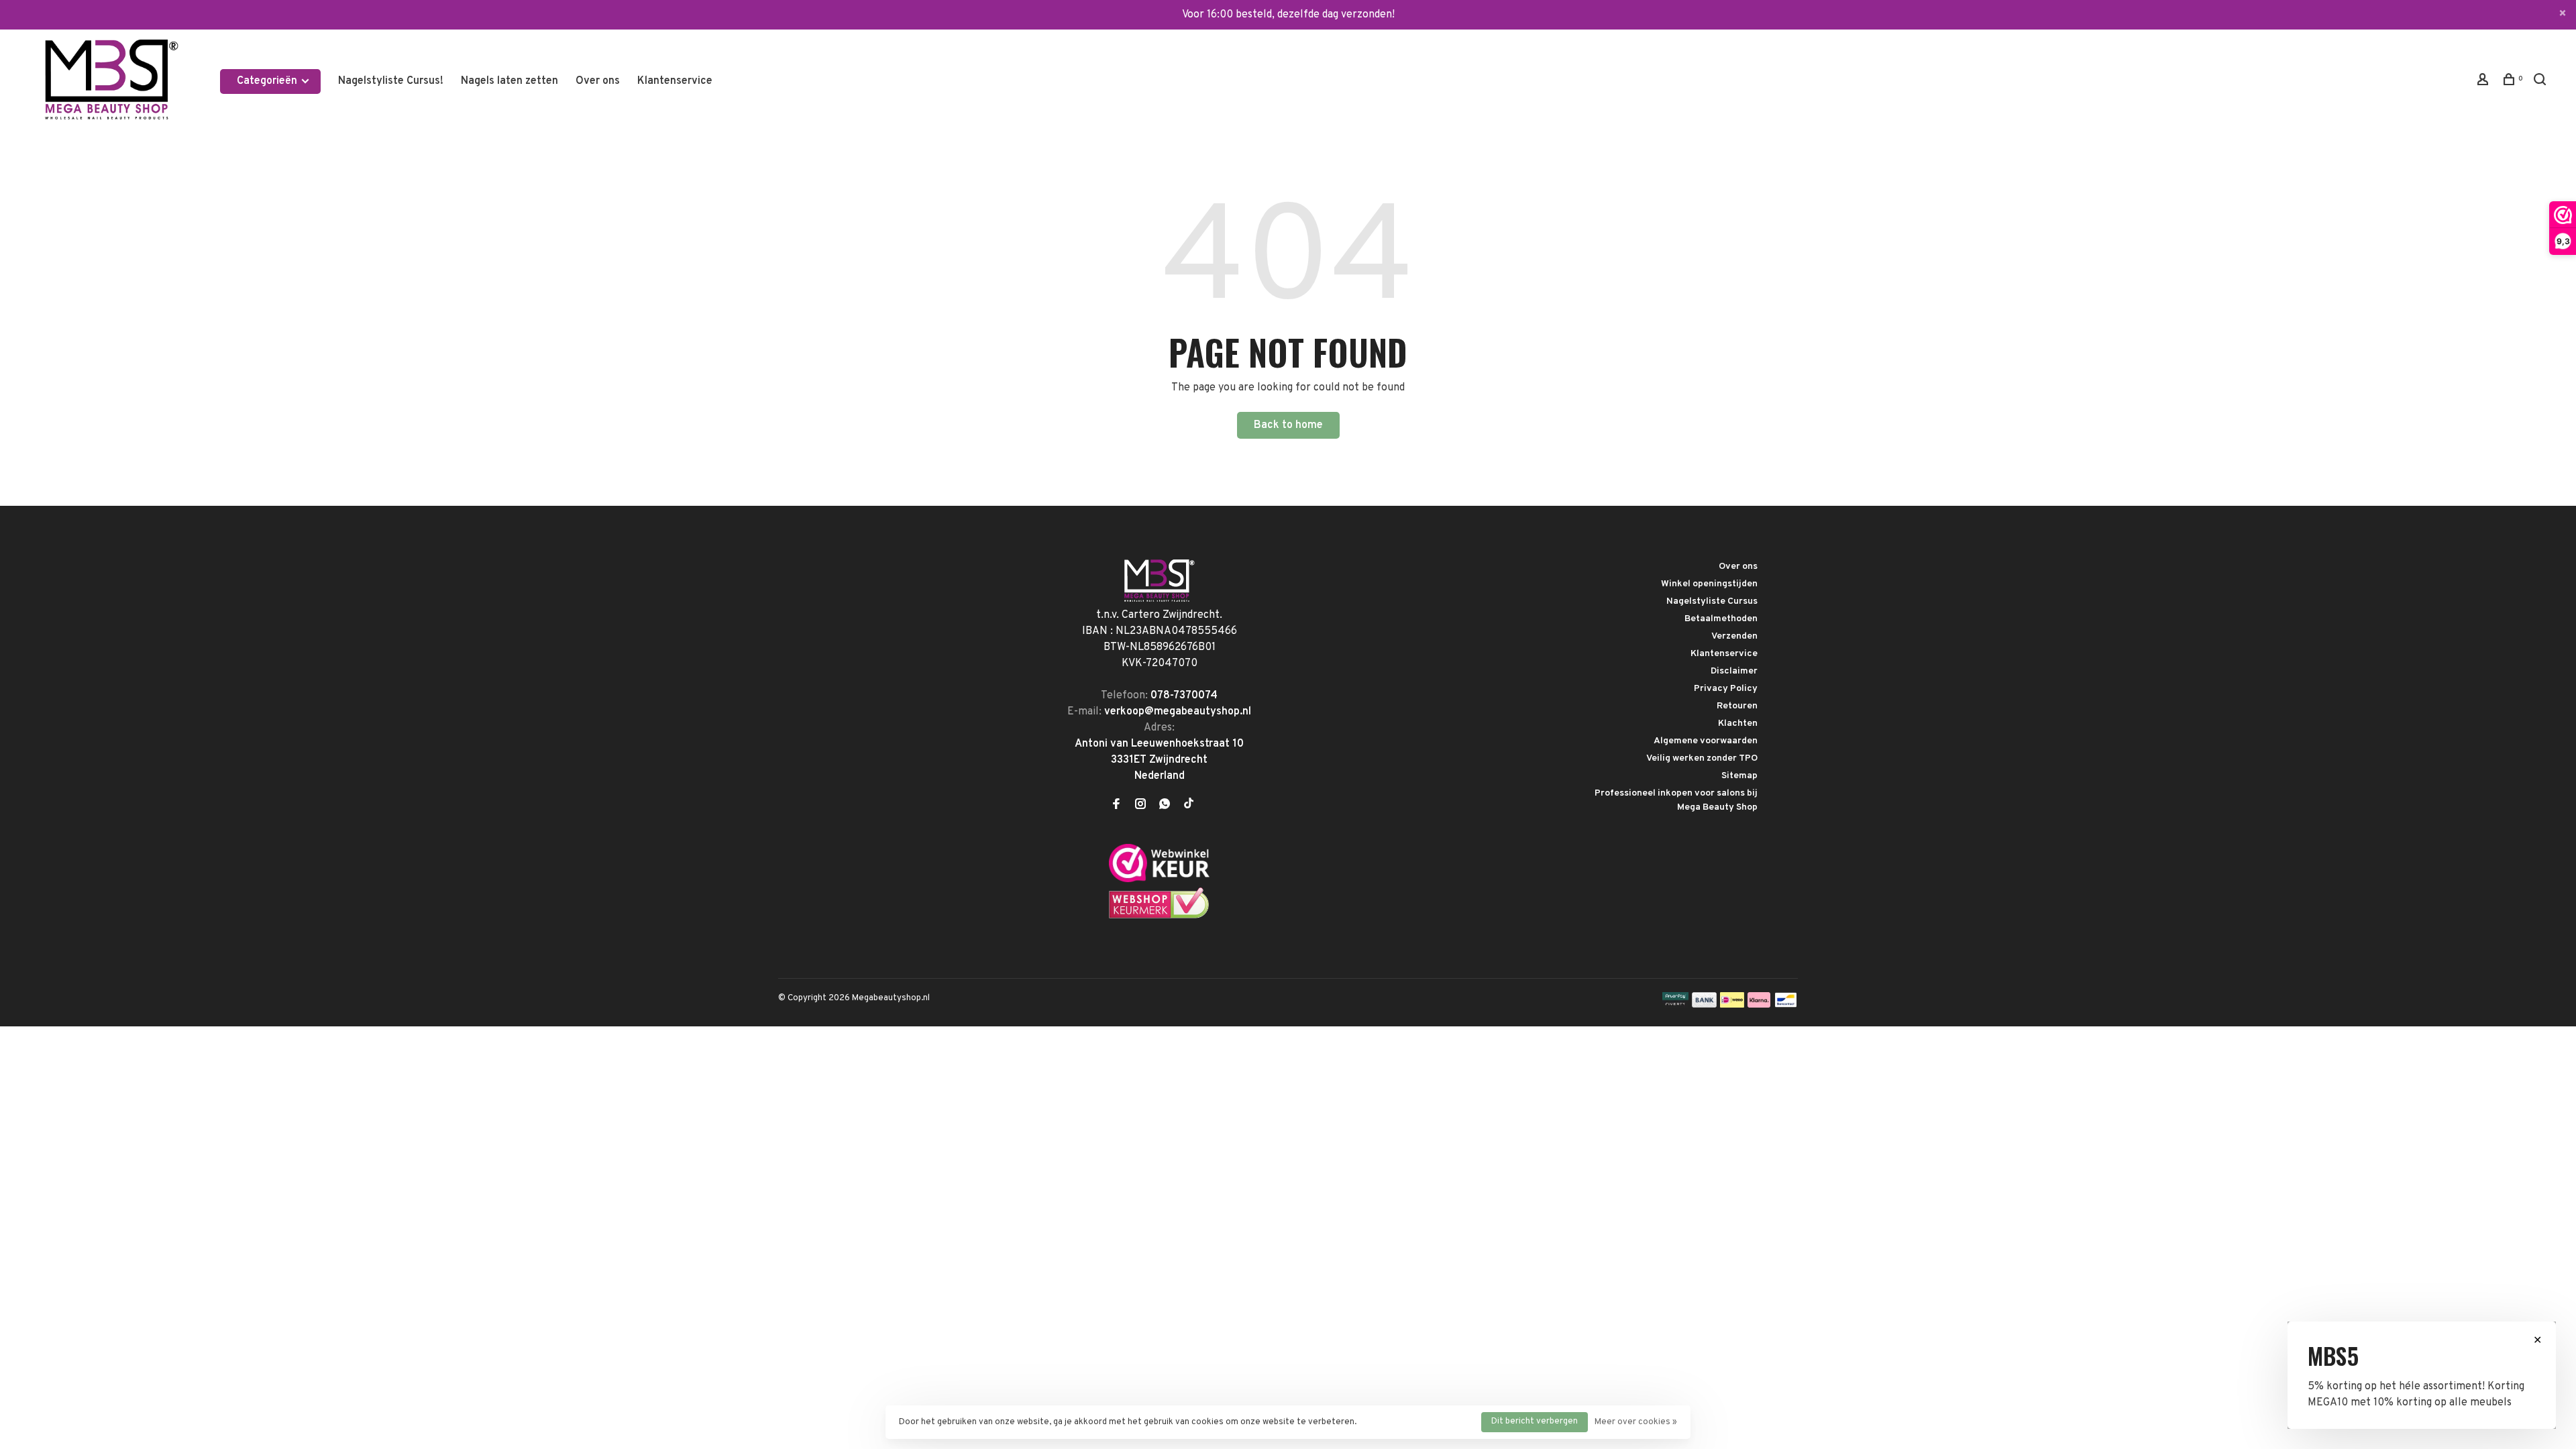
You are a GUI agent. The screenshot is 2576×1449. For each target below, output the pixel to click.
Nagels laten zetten (509, 81)
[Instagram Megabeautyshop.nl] (1140, 806)
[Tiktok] (1189, 806)
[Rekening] (2484, 82)
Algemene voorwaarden (1706, 741)
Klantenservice (675, 81)
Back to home (1288, 425)
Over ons (598, 81)
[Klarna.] (1759, 1005)
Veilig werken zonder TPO (1702, 758)
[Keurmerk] (1159, 879)
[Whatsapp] (1165, 806)
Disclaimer (1734, 671)
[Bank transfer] (1704, 1005)
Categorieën (268, 81)
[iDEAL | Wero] (1732, 1005)
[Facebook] (1116, 806)
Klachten (1738, 723)
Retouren (1737, 706)
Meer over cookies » (1636, 1422)
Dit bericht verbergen (1535, 1421)
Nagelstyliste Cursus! (391, 81)
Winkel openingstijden (1709, 584)
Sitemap (1739, 776)
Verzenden (1734, 636)
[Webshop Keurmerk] (1159, 916)
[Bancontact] (1786, 1005)
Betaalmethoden (1721, 619)
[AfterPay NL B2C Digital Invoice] (1675, 1005)
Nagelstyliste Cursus (1712, 601)
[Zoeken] (2541, 82)
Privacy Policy (1726, 689)
